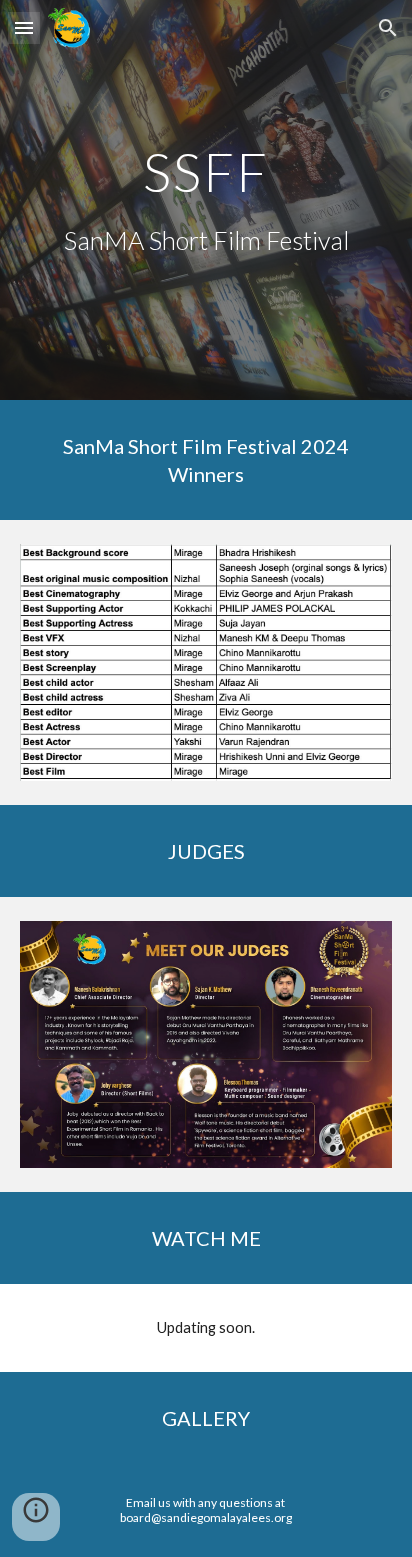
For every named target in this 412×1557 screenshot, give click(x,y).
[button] (24, 27)
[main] (206, 171)
